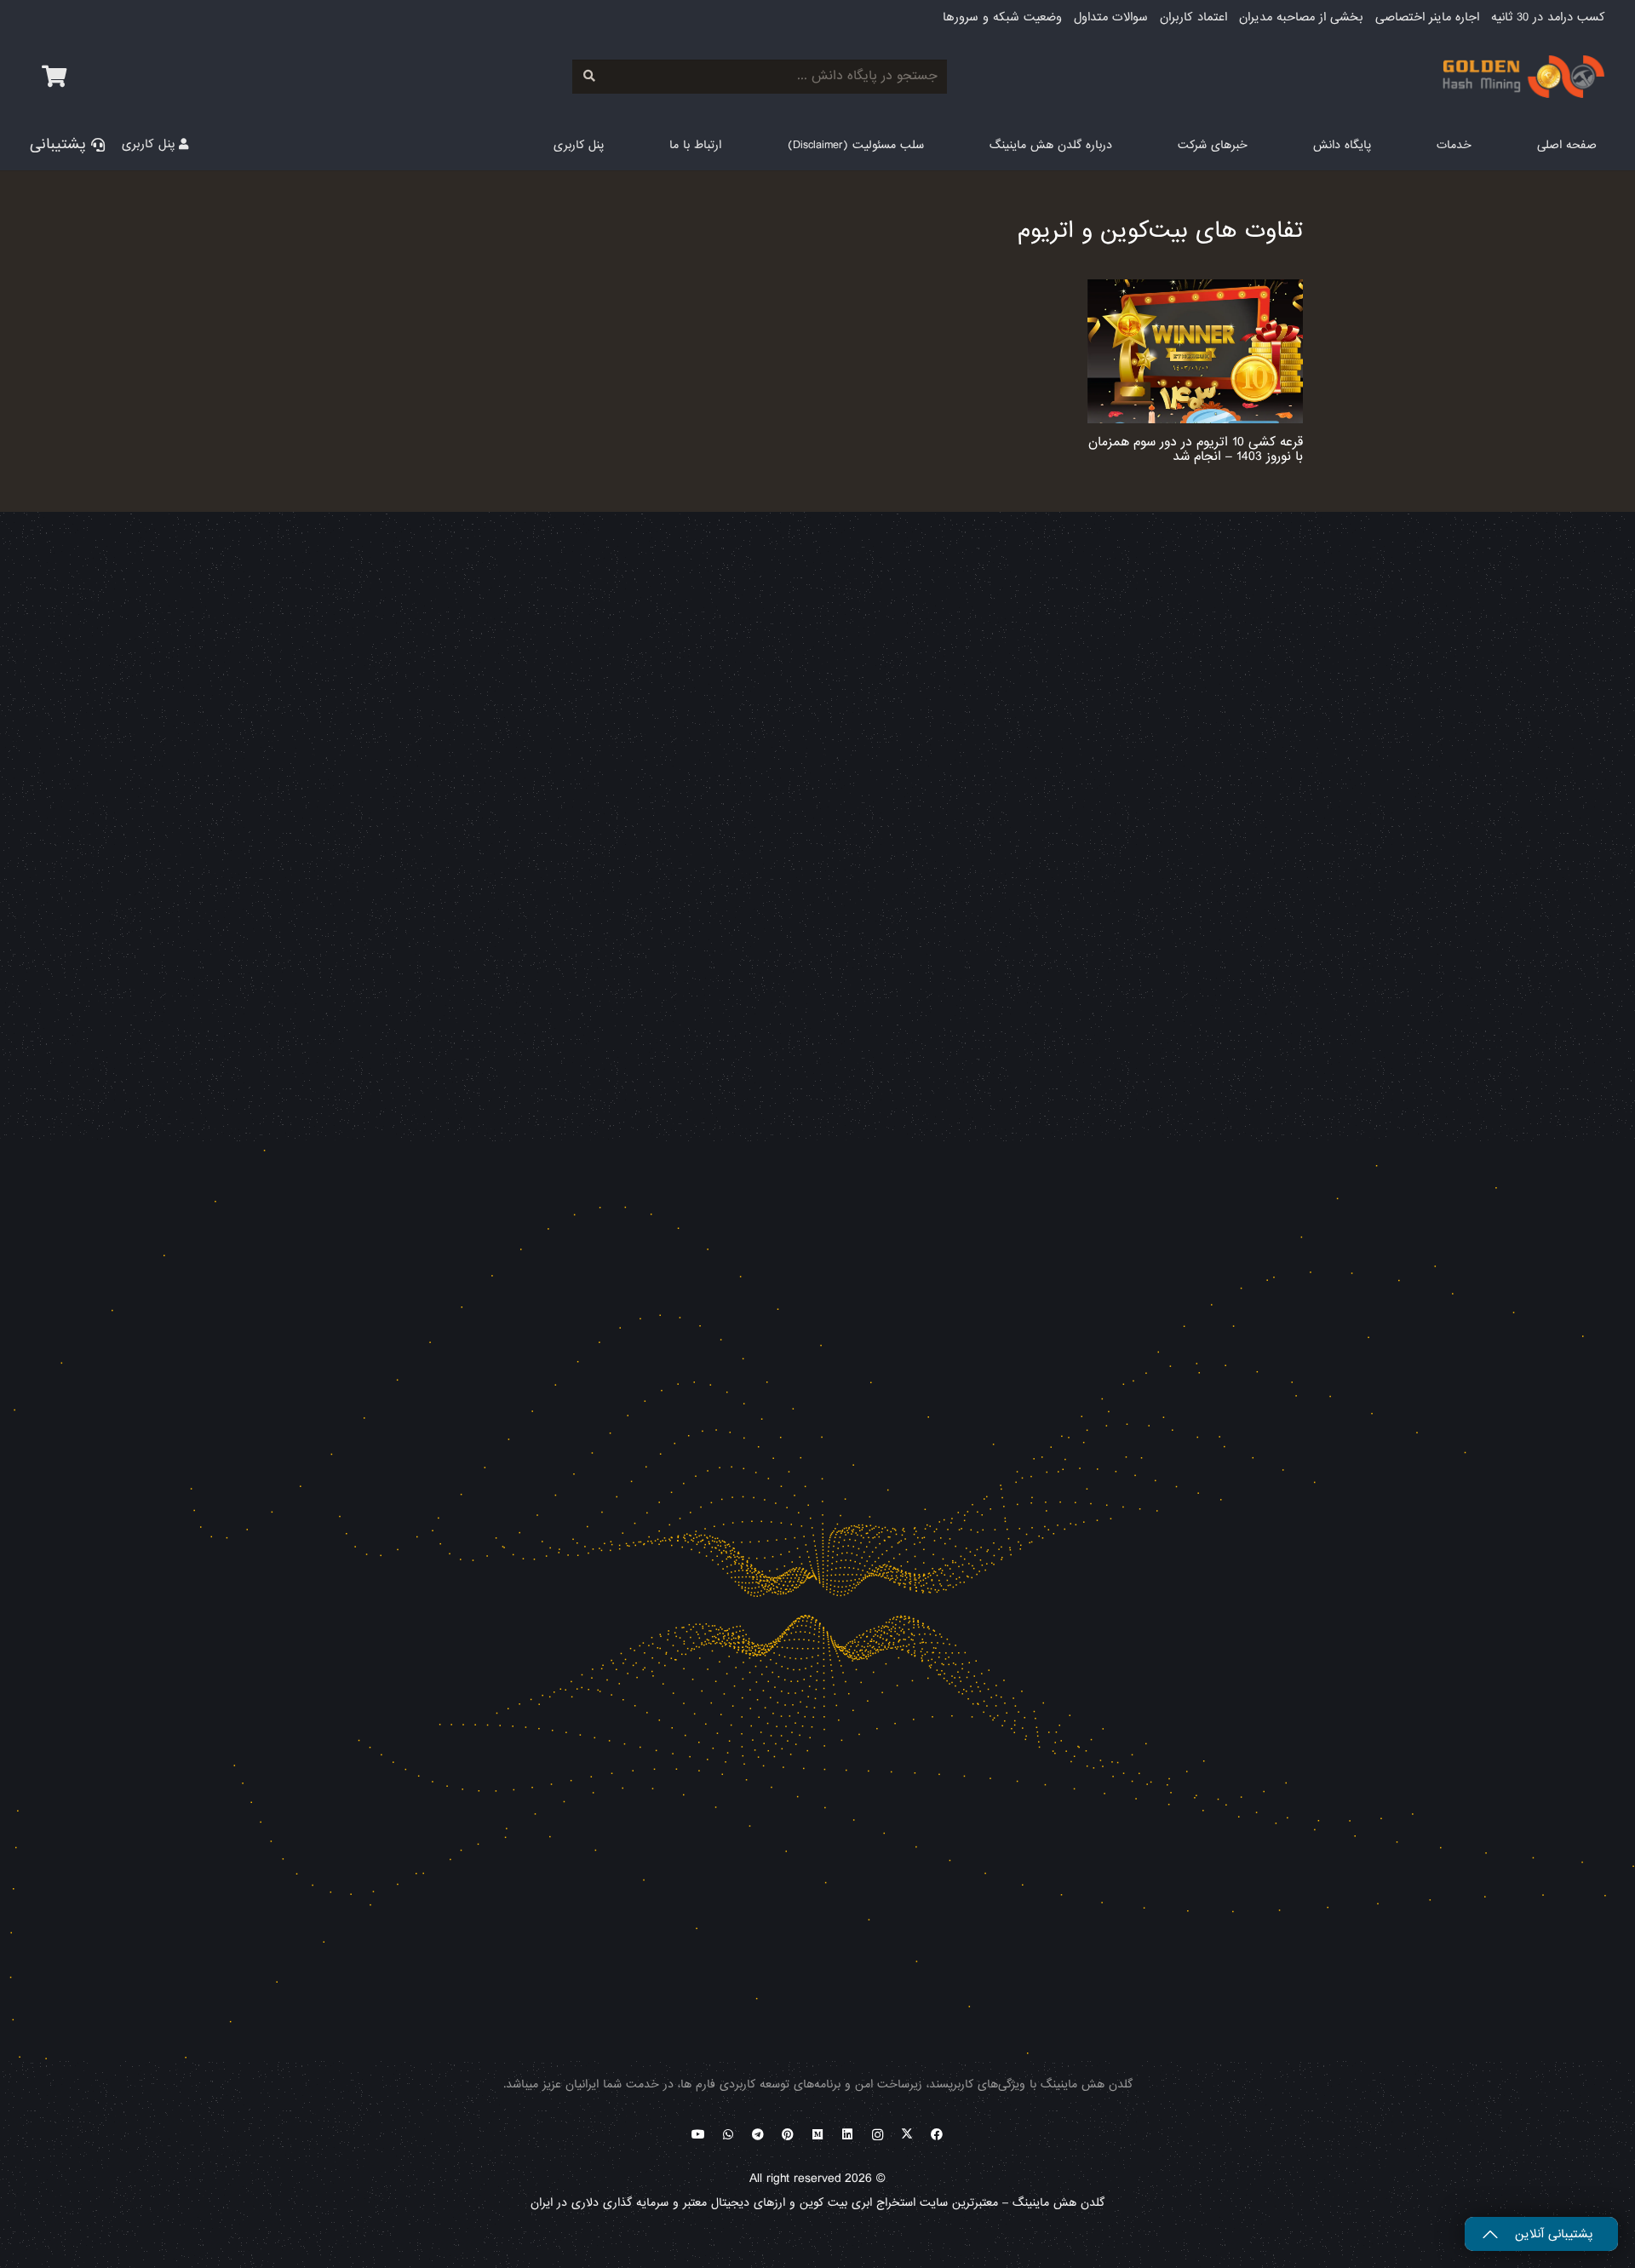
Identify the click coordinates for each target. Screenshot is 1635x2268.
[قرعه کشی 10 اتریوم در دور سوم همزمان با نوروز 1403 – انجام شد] (1196, 351)
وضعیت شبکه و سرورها (1002, 17)
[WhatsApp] (729, 2135)
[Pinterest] (788, 2135)
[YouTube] (699, 2135)
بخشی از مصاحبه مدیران (1301, 17)
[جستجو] (589, 76)
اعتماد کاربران (1193, 17)
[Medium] (818, 2135)
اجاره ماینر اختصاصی (1427, 17)
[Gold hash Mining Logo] (1054, 77)
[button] (1427, 144)
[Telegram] (758, 2135)
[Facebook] (937, 2135)
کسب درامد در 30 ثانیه (1548, 17)
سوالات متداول (1111, 17)
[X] (907, 2135)
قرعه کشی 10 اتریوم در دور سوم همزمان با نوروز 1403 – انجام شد (1196, 449)
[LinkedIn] (848, 2135)
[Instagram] (878, 2135)
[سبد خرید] (54, 77)
